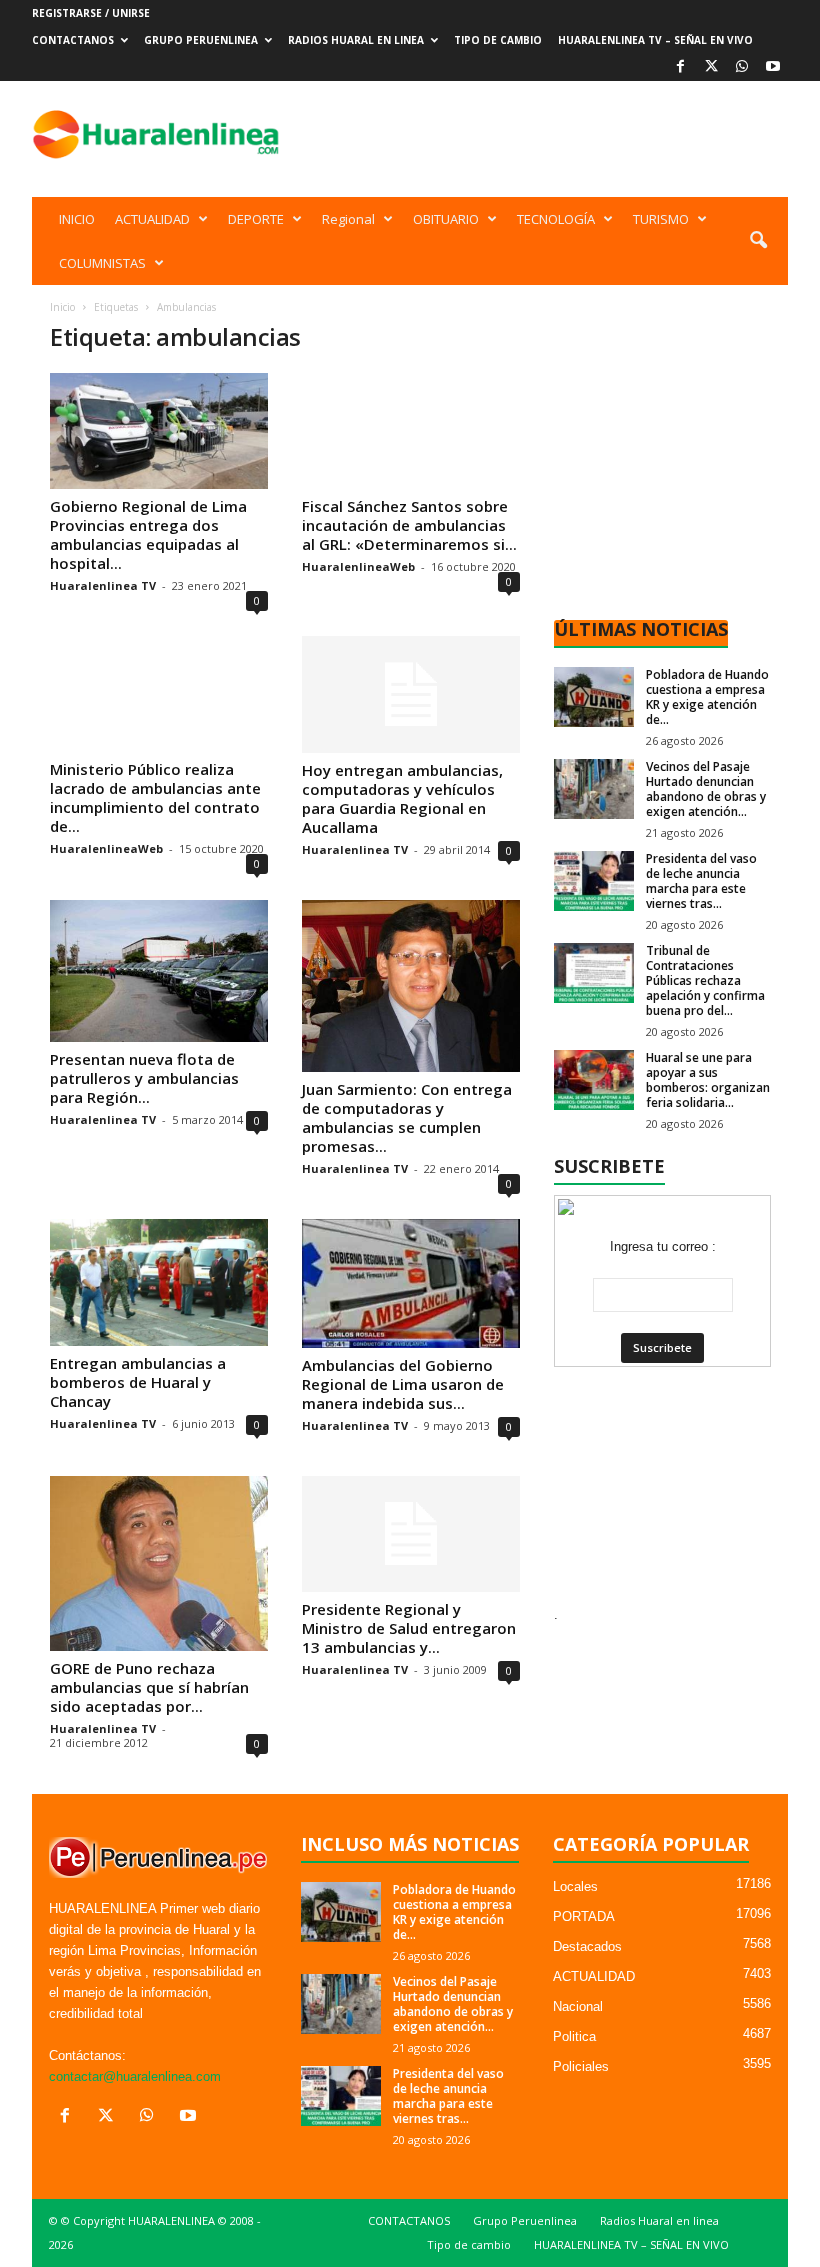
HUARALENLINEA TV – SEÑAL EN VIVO (655, 40)
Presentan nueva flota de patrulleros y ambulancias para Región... (144, 1078)
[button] (758, 241)
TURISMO (661, 219)
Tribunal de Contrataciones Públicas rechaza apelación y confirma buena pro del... (705, 980)
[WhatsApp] (742, 67)
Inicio (62, 307)
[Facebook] (680, 67)
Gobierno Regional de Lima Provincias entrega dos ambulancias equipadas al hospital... (148, 534)
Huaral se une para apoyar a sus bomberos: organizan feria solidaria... (708, 1080)
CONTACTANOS (73, 40)
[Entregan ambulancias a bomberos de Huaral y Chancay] (159, 1282)
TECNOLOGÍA (556, 219)
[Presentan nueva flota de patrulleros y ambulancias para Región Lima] (159, 971)
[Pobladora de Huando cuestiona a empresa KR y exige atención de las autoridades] (594, 697)
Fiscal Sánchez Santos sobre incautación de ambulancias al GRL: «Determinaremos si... (409, 525)
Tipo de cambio (498, 40)
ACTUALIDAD (152, 219)
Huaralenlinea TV (103, 585)
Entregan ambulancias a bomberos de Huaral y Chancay (138, 1382)
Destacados (587, 1946)
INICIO (77, 219)
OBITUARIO (446, 219)
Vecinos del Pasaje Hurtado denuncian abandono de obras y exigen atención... (706, 789)
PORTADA (584, 1916)
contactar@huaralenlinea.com (135, 2076)
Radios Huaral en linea (356, 40)
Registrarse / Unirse (91, 13)
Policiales (581, 2066)
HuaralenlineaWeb (358, 566)
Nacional (578, 2006)
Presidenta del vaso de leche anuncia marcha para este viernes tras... (701, 881)
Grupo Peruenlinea (201, 40)
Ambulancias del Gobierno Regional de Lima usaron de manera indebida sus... (403, 1384)
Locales (575, 1886)
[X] (711, 67)
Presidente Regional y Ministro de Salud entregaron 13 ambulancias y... (409, 1628)
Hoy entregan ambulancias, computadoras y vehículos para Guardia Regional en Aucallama (402, 798)
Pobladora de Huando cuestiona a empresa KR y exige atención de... (707, 697)
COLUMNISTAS (102, 263)
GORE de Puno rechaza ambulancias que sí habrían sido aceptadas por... (149, 1687)
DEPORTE (256, 219)
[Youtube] (773, 67)
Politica (574, 2036)
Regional (348, 219)
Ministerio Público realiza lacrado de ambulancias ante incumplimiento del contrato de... (155, 797)
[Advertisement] (534, 134)
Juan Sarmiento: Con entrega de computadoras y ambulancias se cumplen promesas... (407, 1117)
